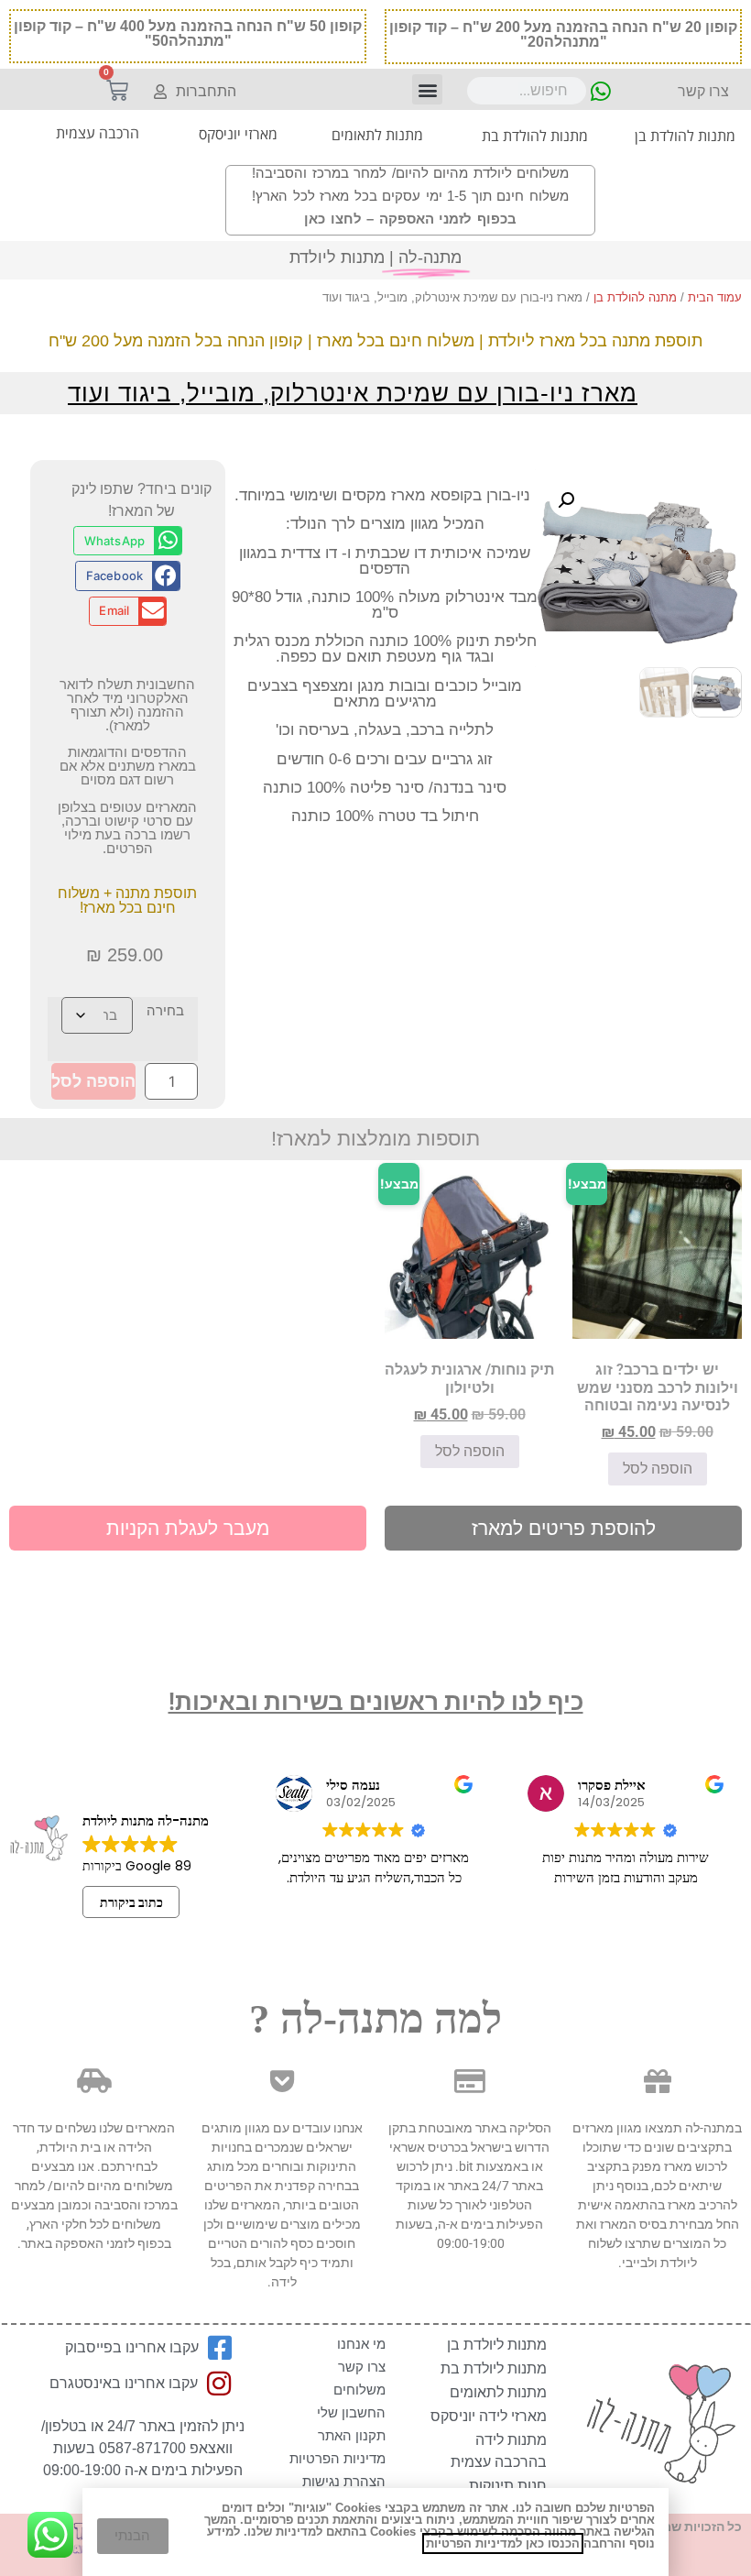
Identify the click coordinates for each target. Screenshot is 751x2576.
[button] (427, 89)
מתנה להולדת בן (635, 297)
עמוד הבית (715, 297)
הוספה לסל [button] (658, 1469)
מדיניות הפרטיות (337, 2458)
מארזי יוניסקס (238, 134)
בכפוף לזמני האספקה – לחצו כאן (410, 219)
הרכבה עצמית (98, 133)
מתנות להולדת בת (535, 136)
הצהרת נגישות (344, 2481)
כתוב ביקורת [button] (131, 1902)
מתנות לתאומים (377, 135)
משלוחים (359, 2390)
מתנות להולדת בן (685, 136)
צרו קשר (362, 2367)
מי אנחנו (361, 2344)
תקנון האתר (352, 2435)
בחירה (165, 1010)
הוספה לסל (93, 1081)
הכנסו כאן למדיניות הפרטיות (503, 2543)
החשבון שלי (351, 2412)
